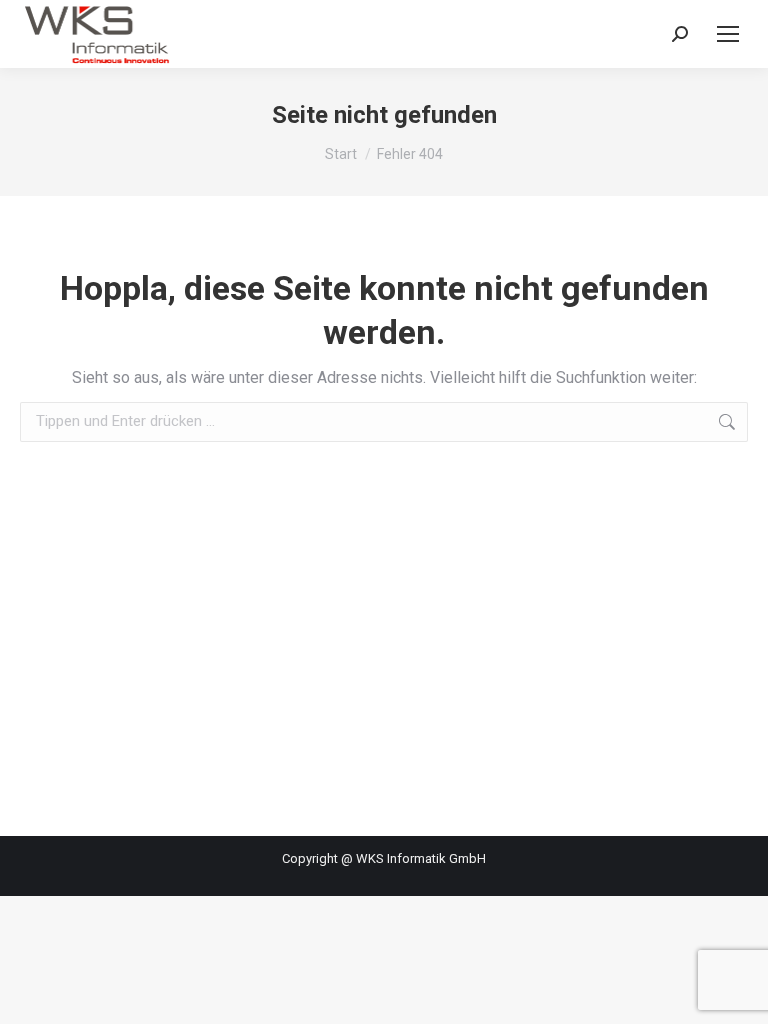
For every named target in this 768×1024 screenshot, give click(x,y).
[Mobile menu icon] (728, 34)
